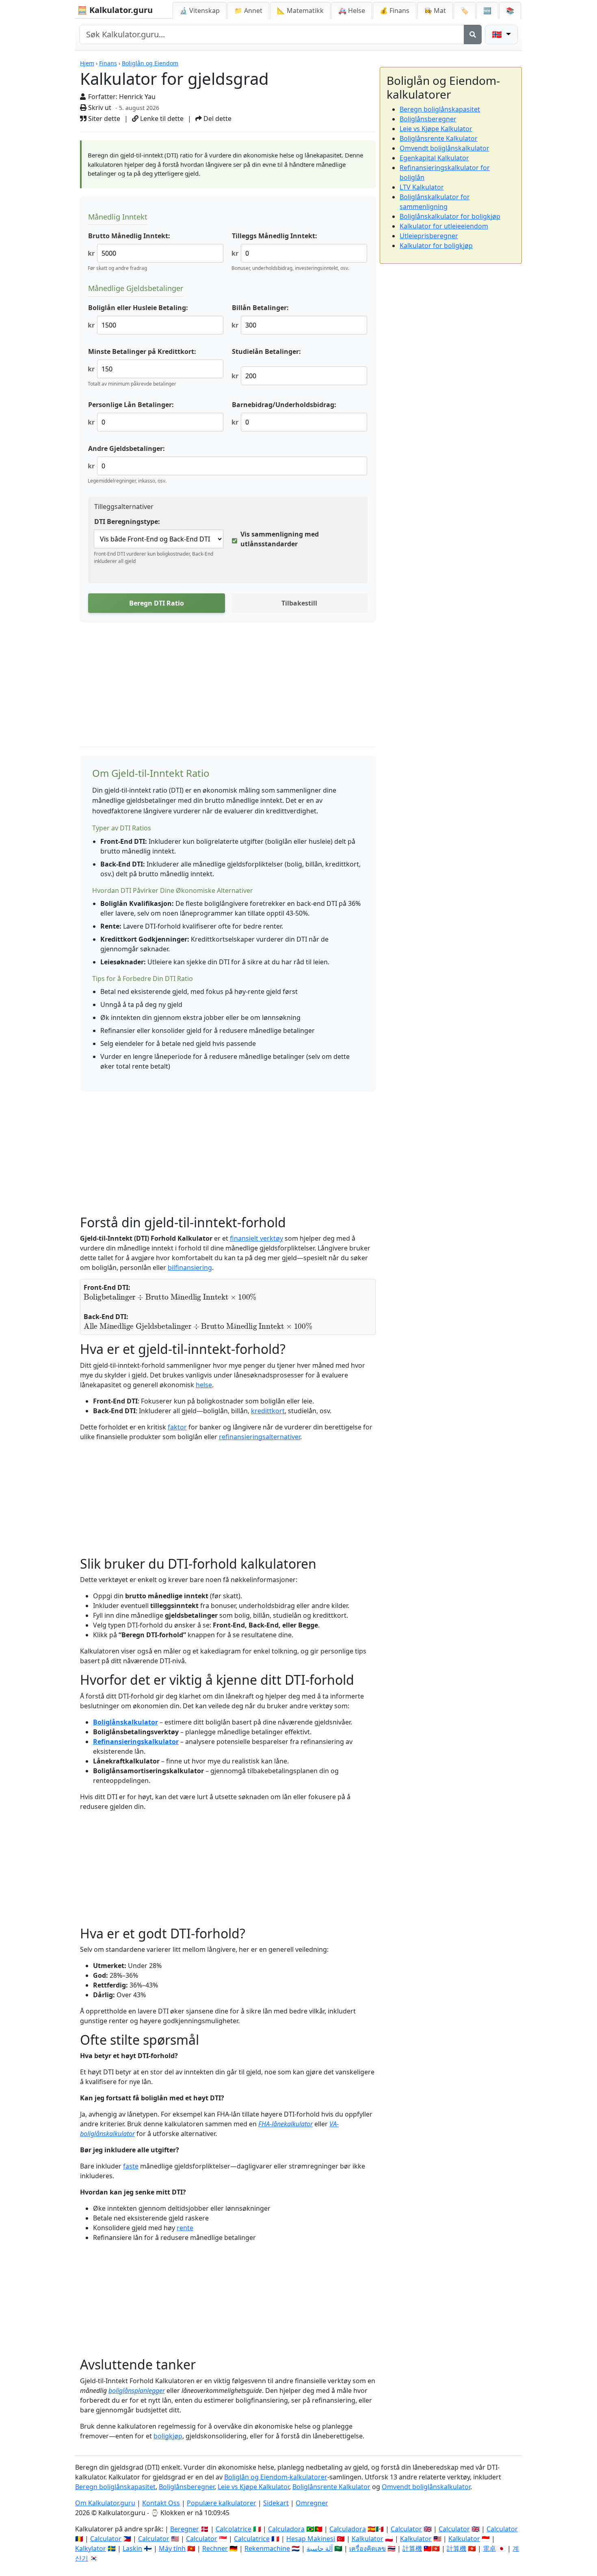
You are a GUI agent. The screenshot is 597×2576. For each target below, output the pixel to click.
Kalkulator (368, 2539)
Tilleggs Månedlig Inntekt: (275, 236)
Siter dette (103, 119)
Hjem (87, 63)
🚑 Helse (352, 11)
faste (131, 2166)
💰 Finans (395, 11)
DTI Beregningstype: (127, 522)
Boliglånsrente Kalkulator (439, 138)
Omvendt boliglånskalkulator (445, 148)
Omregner (312, 2503)
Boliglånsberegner (428, 119)
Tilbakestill (299, 603)
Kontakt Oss (161, 2503)
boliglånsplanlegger (137, 2391)
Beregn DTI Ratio (157, 603)
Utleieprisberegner (429, 236)
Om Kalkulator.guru (105, 2503)
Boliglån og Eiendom (150, 63)
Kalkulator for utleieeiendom (444, 226)
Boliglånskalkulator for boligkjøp (450, 216)
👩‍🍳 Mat (435, 11)
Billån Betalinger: (260, 308)
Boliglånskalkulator (125, 1722)
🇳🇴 (498, 34)
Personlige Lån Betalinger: (131, 405)
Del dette (217, 119)
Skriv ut (99, 108)
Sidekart (276, 2503)
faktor (177, 1427)
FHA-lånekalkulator (286, 2124)
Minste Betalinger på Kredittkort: (142, 351)
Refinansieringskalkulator (136, 1742)
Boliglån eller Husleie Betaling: (138, 308)
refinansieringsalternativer (260, 1437)
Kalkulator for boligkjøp (436, 246)
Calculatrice (252, 2539)
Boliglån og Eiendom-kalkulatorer (276, 2477)
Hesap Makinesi (311, 2539)
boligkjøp (168, 2436)
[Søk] (473, 34)
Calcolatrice (234, 2529)
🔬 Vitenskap (200, 11)
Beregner (185, 2529)
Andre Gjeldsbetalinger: (127, 448)
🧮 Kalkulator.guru (115, 10)
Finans (108, 63)
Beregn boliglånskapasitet (440, 109)
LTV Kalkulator (422, 187)
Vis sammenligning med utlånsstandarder (280, 539)
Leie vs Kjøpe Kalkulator (436, 129)
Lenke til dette (161, 119)
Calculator (406, 2529)
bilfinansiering (190, 1268)
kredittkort (268, 1411)
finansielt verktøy (256, 1238)
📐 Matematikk (300, 11)
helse (204, 1385)
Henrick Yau (137, 97)
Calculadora (286, 2529)
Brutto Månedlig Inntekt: (129, 236)
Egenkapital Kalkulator (434, 158)
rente (185, 2228)
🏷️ (465, 11)
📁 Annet (248, 11)
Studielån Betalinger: (266, 351)
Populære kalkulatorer (222, 2503)
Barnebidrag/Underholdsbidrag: (284, 405)
